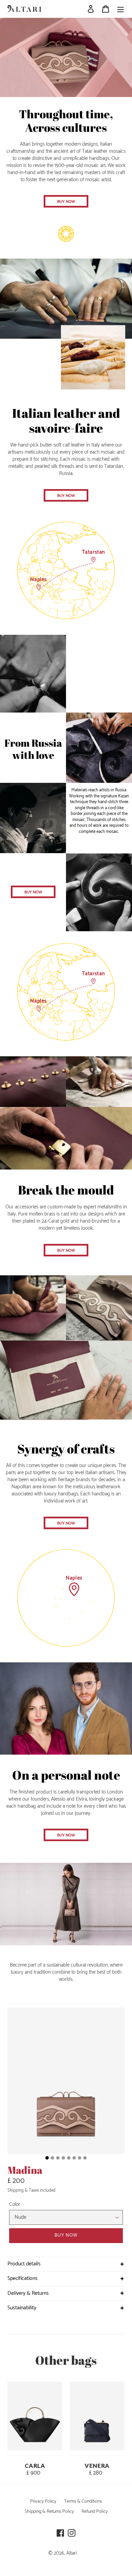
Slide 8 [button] (85, 2158)
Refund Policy (95, 2511)
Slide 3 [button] (58, 2158)
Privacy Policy (43, 2501)
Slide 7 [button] (80, 2158)
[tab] (47, 2158)
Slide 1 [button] (47, 2158)
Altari (72, 2553)
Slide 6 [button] (74, 2158)
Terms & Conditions (83, 2501)
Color (15, 2205)
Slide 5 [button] (69, 2158)
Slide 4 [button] (63, 2158)
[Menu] (120, 9)
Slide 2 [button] (52, 2158)
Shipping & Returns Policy (49, 2511)
